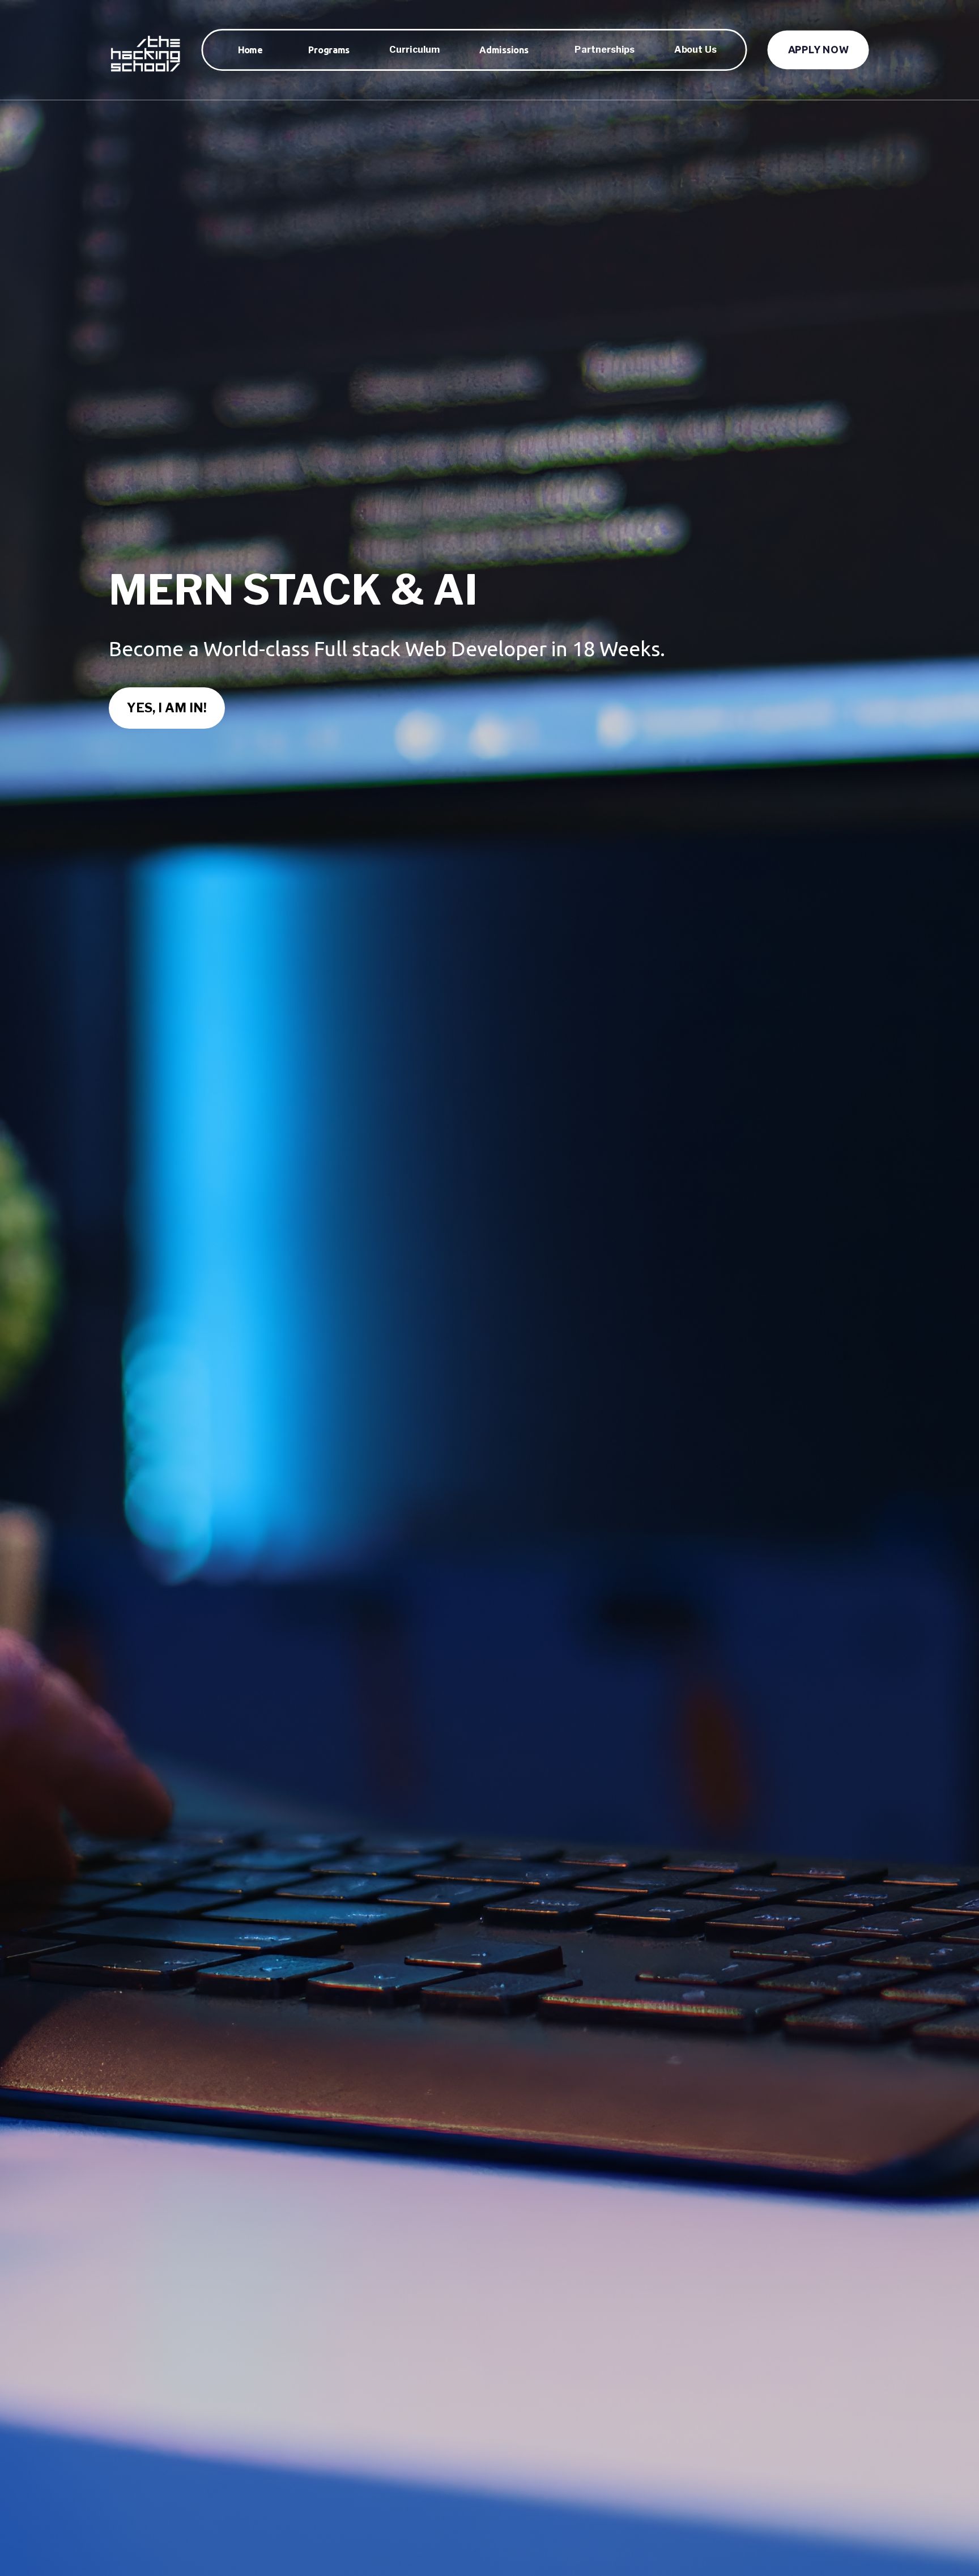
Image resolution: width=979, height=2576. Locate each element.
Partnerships (605, 50)
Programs (329, 50)
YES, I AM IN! (167, 708)
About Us (695, 50)
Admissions (504, 50)
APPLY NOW (818, 50)
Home (250, 50)
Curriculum (414, 50)
